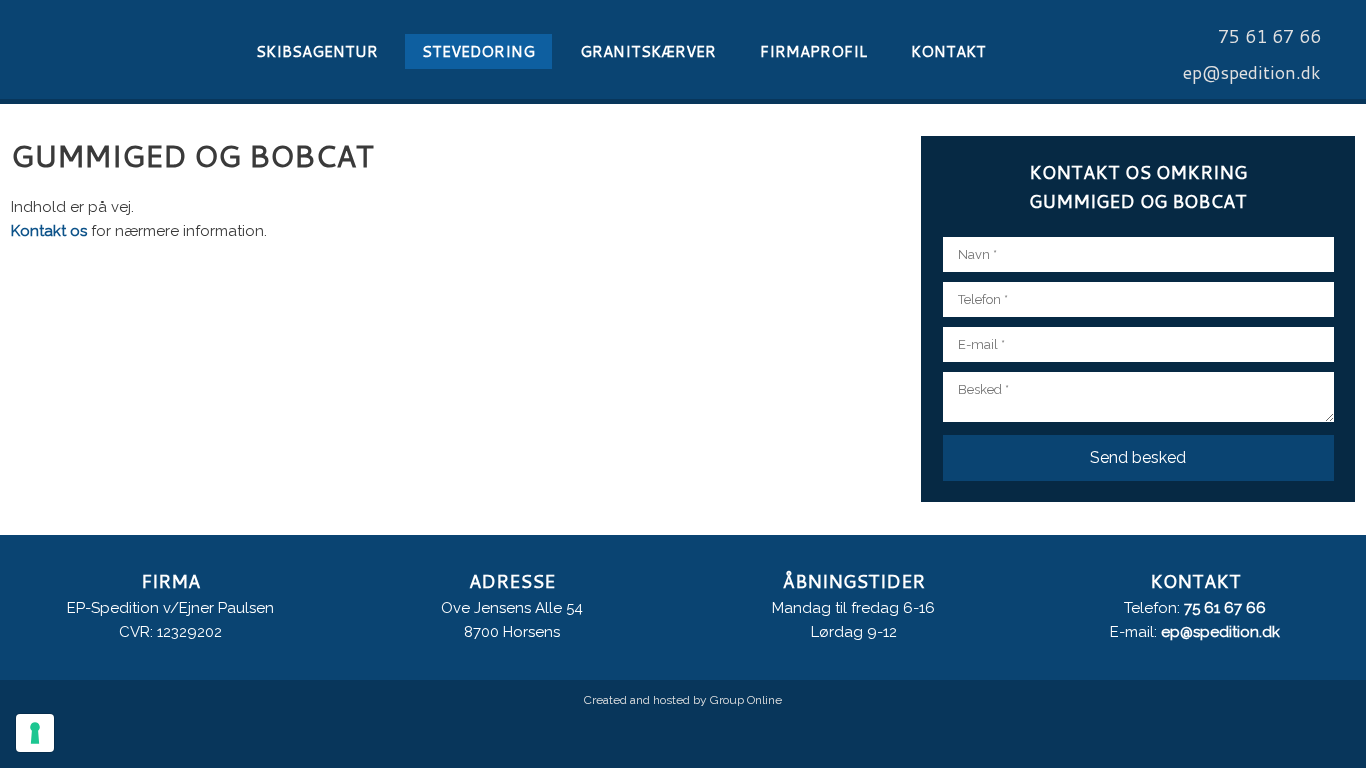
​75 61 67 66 (1269, 36)
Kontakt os (49, 231)
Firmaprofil (813, 51)
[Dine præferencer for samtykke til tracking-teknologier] (35, 733)
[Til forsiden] (114, 50)
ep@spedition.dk (1220, 632)
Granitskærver (648, 51)
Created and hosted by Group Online (683, 700)
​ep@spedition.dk (1252, 72)
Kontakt (948, 51)
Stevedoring (478, 51)
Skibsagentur (317, 51)
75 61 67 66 (1225, 608)
